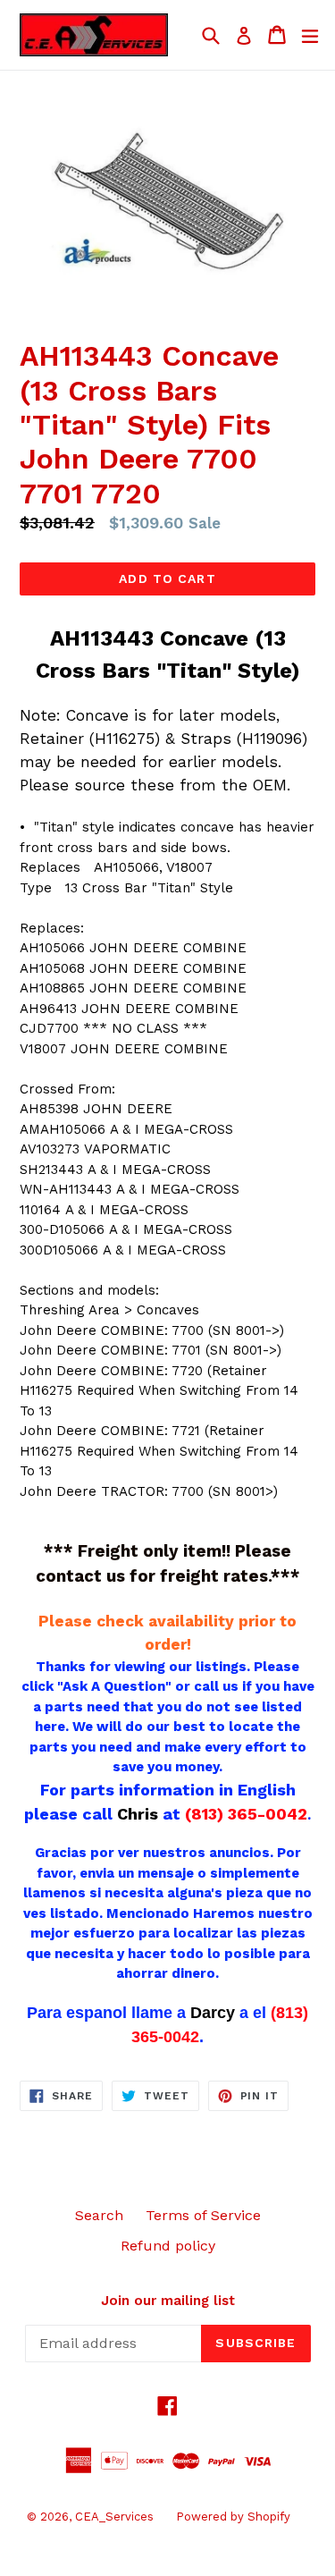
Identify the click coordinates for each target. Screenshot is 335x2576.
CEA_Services (114, 2517)
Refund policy (168, 2246)
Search (99, 2215)
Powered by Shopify (233, 2517)
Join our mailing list (168, 2301)
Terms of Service (203, 2215)
